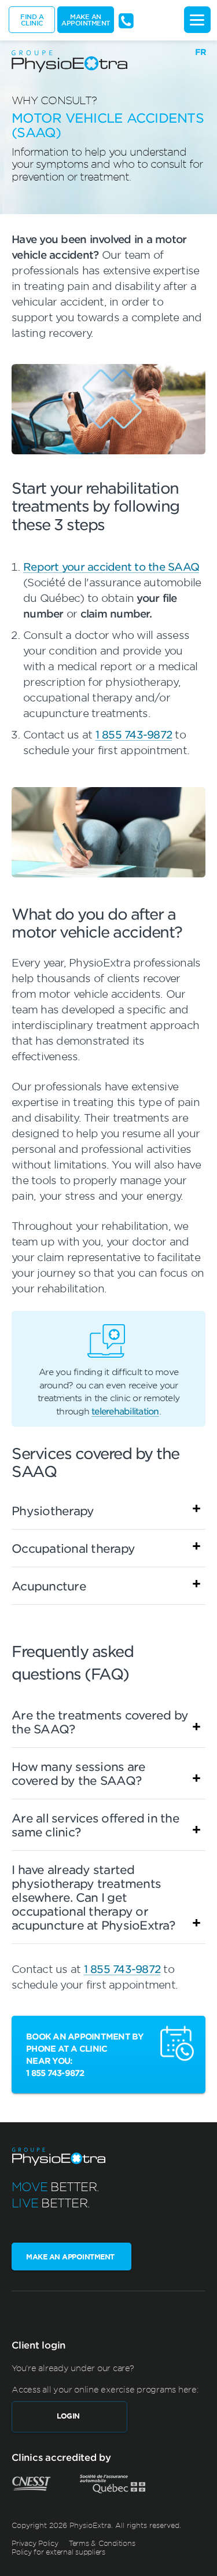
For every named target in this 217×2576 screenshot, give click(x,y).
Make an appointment (86, 19)
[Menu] (197, 20)
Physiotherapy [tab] (53, 1511)
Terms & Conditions (102, 2542)
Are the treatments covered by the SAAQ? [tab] (100, 1722)
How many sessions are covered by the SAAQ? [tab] (78, 1773)
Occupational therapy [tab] (73, 1548)
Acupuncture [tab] (49, 1586)
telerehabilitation (125, 1411)
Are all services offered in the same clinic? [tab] (95, 1825)
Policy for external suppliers (58, 2552)
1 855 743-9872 (134, 734)
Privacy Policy (35, 2542)
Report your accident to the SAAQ (111, 567)
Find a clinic (32, 19)
